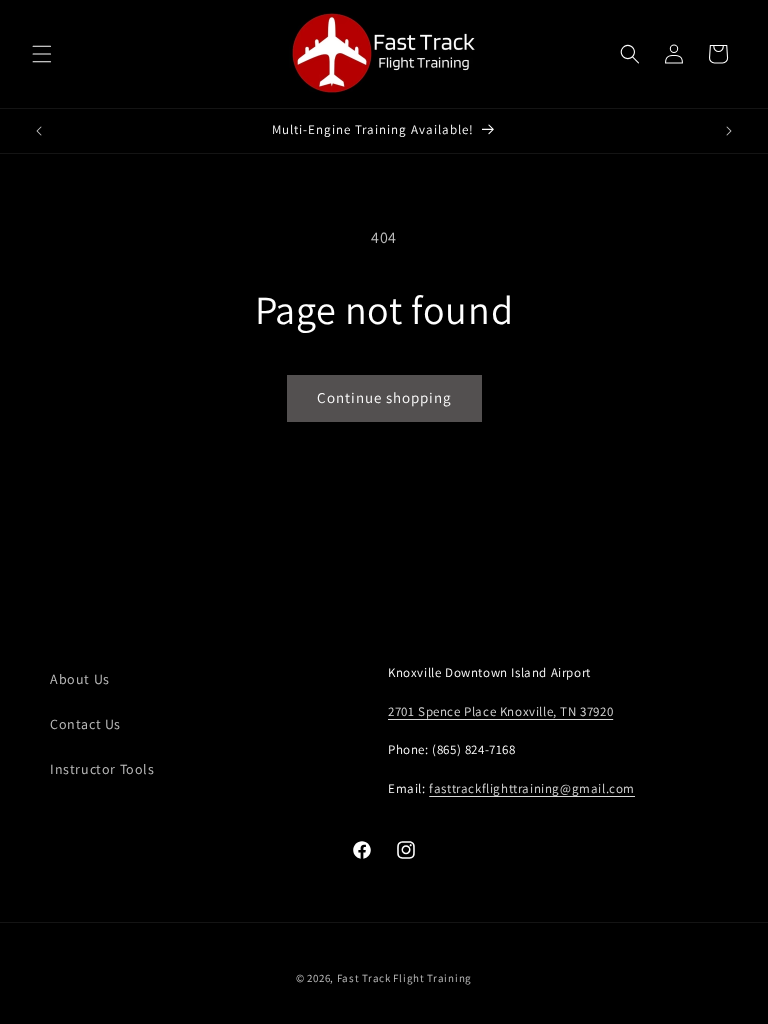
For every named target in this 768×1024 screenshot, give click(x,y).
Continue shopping (384, 397)
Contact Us (85, 724)
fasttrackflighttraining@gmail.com (532, 788)
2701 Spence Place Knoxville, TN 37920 (500, 711)
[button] (42, 54)
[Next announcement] (729, 131)
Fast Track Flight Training (404, 978)
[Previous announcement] (39, 131)
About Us (80, 679)
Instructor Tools (102, 769)
